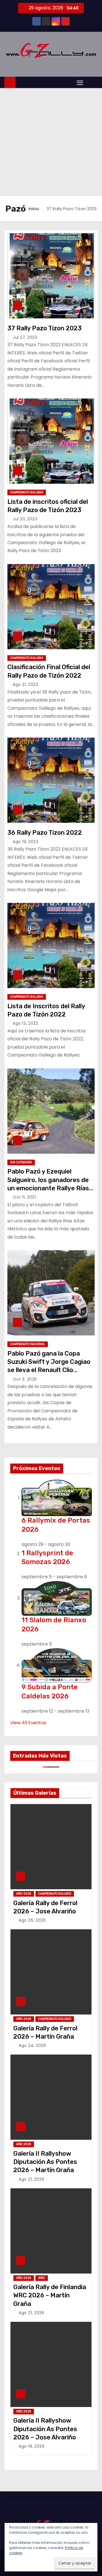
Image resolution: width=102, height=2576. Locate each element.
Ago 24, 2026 (32, 2045)
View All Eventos (28, 1723)
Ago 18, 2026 (32, 2446)
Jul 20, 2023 (25, 519)
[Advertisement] (51, 142)
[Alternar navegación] (80, 83)
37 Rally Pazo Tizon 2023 (44, 328)
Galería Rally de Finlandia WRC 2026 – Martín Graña (50, 2295)
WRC (42, 2278)
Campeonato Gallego (27, 492)
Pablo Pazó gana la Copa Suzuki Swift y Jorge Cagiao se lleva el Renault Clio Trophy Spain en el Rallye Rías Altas (49, 1370)
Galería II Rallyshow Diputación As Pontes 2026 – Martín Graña (45, 2162)
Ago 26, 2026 (32, 1920)
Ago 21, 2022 (25, 684)
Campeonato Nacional (28, 1344)
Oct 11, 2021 (24, 1197)
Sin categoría (21, 1162)
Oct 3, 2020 (25, 1379)
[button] (92, 82)
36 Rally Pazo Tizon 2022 (45, 833)
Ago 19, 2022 (25, 842)
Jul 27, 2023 (25, 337)
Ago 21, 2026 (31, 2179)
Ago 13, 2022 (25, 1023)
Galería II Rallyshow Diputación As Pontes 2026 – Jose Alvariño (45, 2429)
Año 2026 (24, 1894)
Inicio (34, 209)
